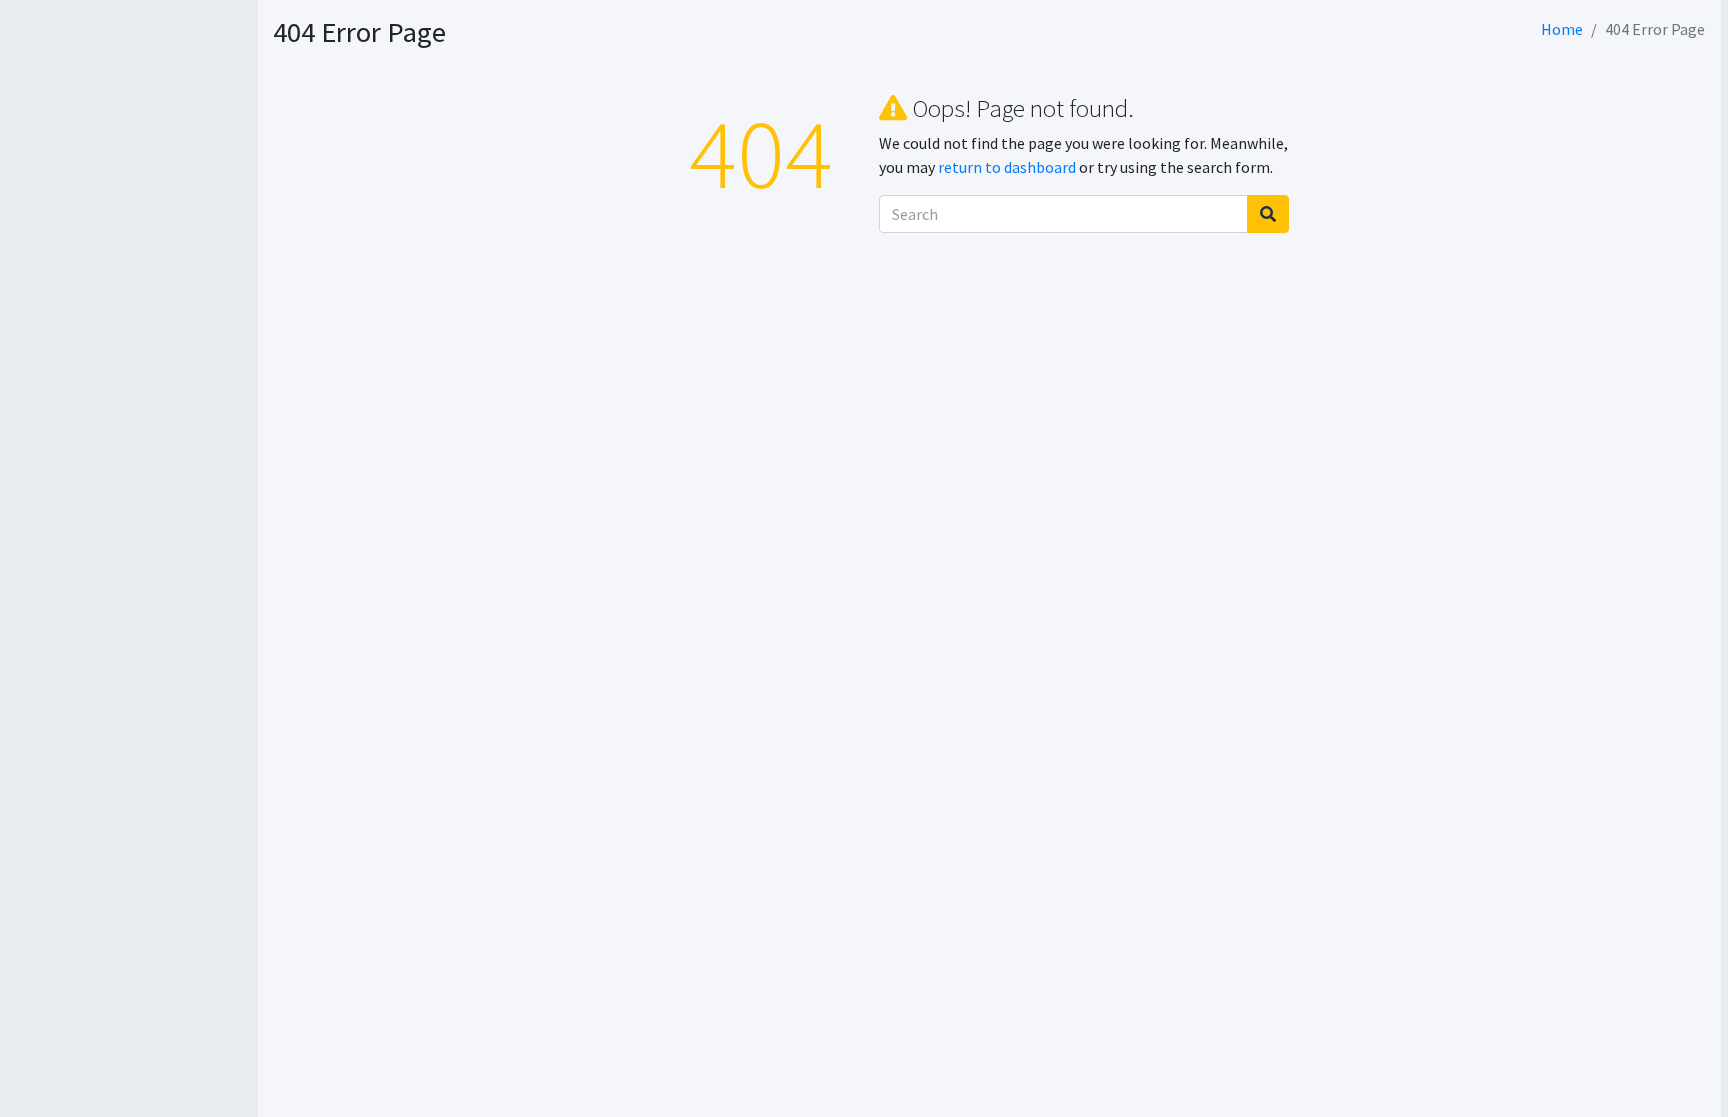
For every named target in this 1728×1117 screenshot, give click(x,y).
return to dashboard (1007, 167)
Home (1562, 29)
